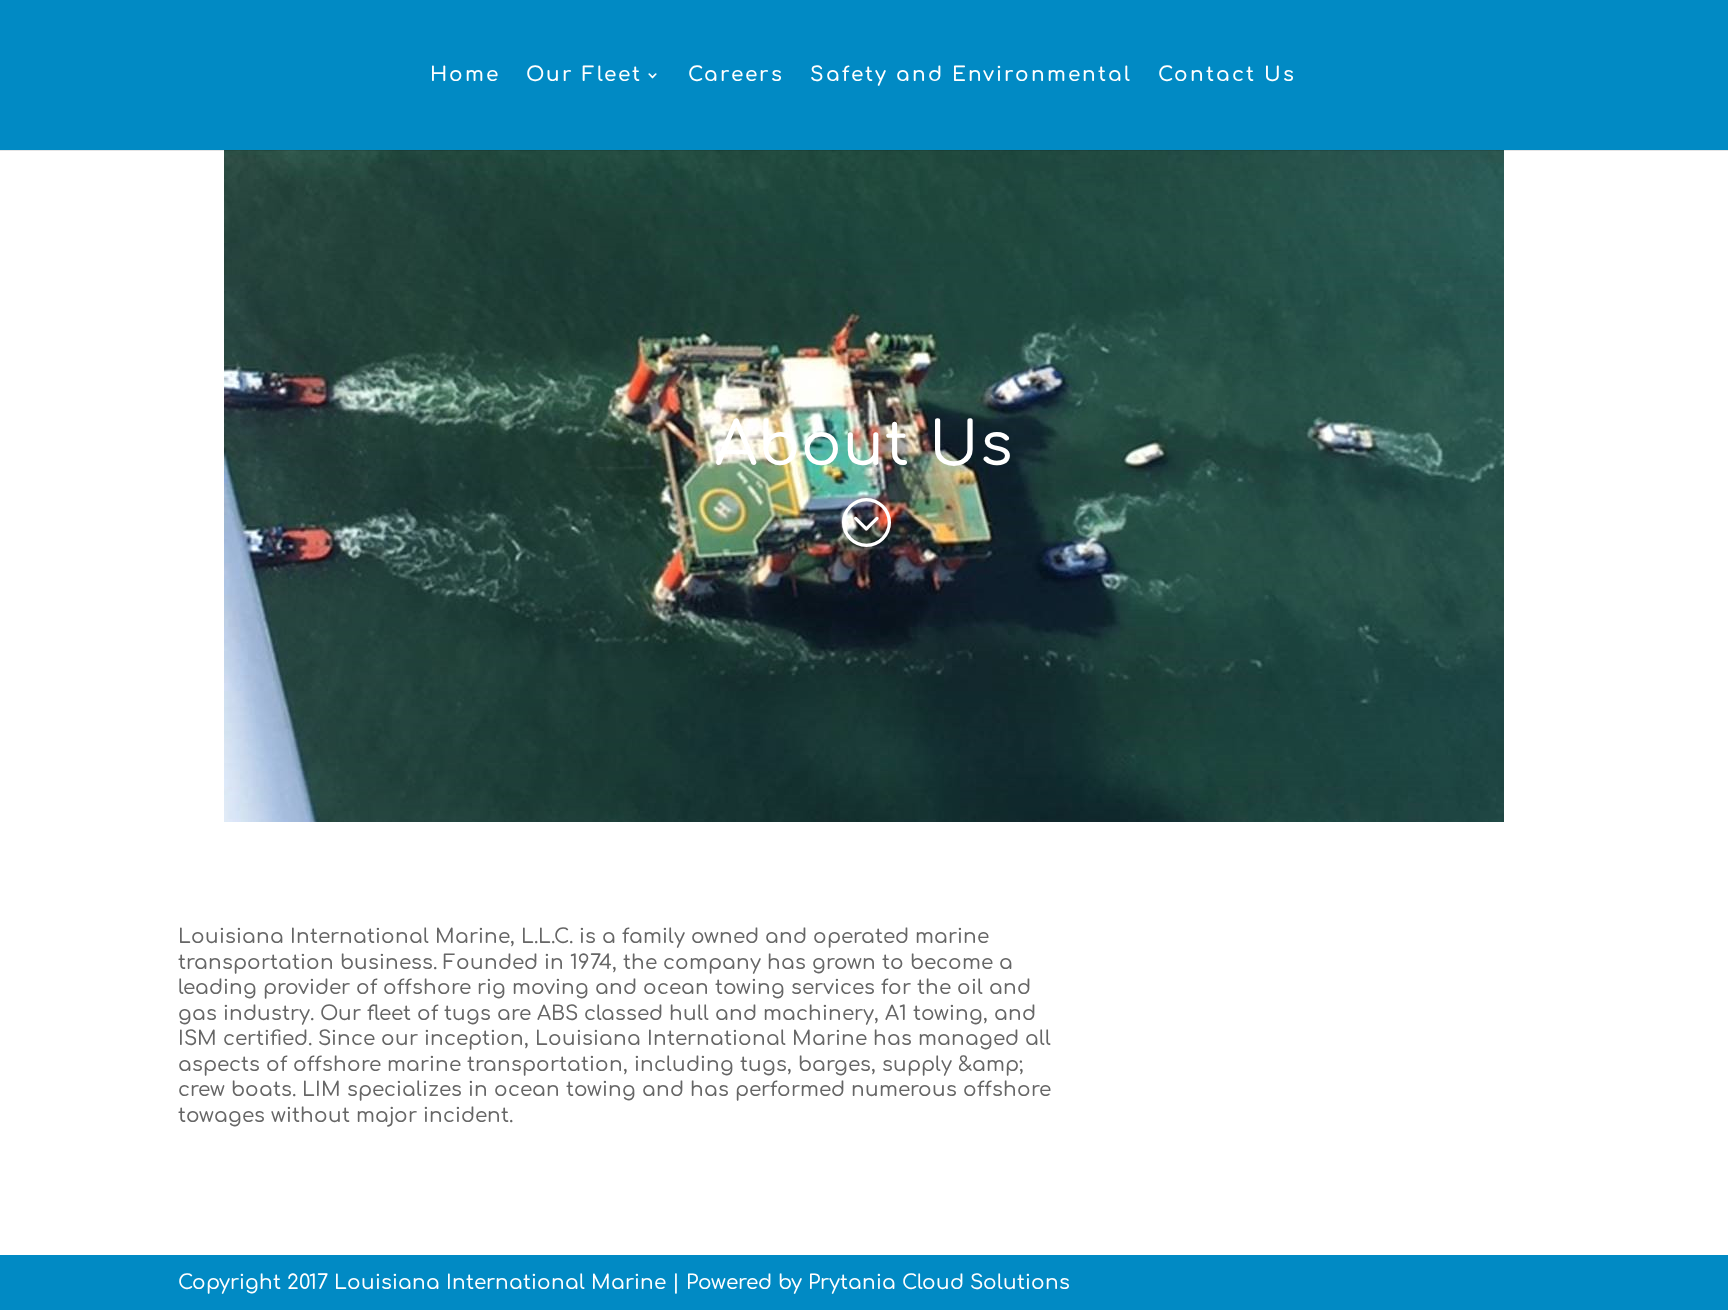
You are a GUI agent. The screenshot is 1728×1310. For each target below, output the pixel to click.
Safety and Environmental (971, 77)
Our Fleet (584, 77)
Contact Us (1227, 77)
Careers (736, 77)
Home (465, 77)
